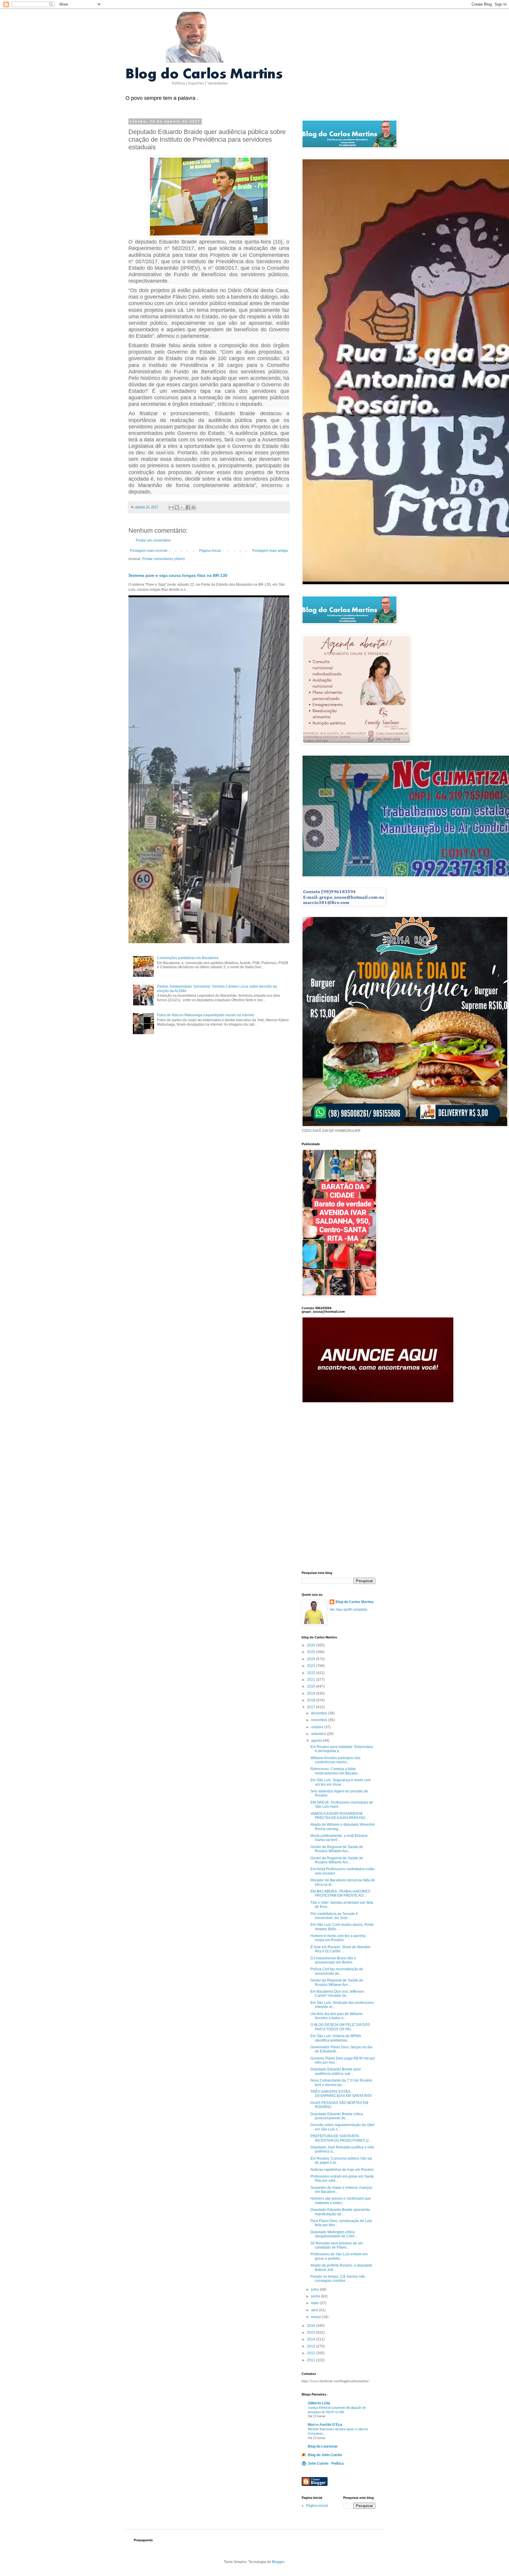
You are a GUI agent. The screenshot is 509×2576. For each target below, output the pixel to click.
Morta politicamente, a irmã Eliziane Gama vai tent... (339, 1838)
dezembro (320, 1713)
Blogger (278, 2562)
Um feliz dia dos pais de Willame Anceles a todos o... (337, 2016)
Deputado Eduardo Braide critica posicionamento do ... (337, 2116)
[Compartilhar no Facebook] (188, 507)
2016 (311, 2326)
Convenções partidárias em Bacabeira (188, 958)
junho (316, 2296)
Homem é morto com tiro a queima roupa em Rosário (338, 1938)
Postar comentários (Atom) (163, 559)
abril (315, 2310)
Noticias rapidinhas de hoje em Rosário (342, 2170)
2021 (311, 1680)
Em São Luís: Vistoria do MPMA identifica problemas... (336, 2038)
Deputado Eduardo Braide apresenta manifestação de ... (340, 2212)
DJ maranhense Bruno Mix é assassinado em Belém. (333, 1960)
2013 (311, 2346)
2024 (311, 1659)
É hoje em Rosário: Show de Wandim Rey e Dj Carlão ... (340, 1949)
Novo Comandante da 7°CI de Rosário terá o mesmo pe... (341, 2082)
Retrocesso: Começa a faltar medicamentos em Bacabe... (335, 1771)
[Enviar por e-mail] (171, 507)
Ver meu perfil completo (348, 1610)
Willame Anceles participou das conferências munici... (336, 1760)
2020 (311, 1686)
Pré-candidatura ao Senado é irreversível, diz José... (334, 1916)
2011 (311, 2360)
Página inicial (210, 551)
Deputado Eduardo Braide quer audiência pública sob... (336, 2071)
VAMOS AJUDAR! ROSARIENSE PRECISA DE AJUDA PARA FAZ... (339, 1816)
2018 (311, 1700)
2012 (311, 2353)
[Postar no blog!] (177, 507)
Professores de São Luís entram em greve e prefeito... (339, 2256)
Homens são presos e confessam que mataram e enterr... (341, 2201)
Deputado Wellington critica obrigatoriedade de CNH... (334, 2234)
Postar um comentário (153, 540)
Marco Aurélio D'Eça (325, 2425)
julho (315, 2289)
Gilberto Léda (319, 2403)
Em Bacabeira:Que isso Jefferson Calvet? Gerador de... (337, 1994)
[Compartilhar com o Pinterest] (194, 507)
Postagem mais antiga (270, 551)
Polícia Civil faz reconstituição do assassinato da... (337, 1971)
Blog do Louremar (323, 2446)
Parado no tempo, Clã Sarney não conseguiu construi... (338, 2279)
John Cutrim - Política (326, 2464)
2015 (311, 2332)
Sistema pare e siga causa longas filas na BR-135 (178, 575)
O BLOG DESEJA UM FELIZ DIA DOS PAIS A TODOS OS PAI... (340, 2027)
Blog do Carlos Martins (355, 1602)
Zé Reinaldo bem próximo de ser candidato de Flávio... (337, 2245)
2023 (311, 1666)
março (317, 2317)
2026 (311, 1645)
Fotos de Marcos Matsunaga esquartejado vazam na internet (205, 1015)
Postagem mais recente (149, 551)
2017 (311, 1707)
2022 (311, 1673)
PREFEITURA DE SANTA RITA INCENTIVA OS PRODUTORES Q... (341, 2138)
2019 (311, 1693)
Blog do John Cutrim (325, 2455)
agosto (317, 1741)
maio (315, 2303)
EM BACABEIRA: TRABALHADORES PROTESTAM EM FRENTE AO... (340, 1893)
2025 (311, 1652)
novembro (320, 1720)
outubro (318, 1727)
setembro (319, 1734)
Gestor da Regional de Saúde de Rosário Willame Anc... (337, 1849)
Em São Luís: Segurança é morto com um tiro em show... (341, 1782)
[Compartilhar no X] (182, 507)
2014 (311, 2339)
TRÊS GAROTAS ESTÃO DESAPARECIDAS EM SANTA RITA (341, 2094)
